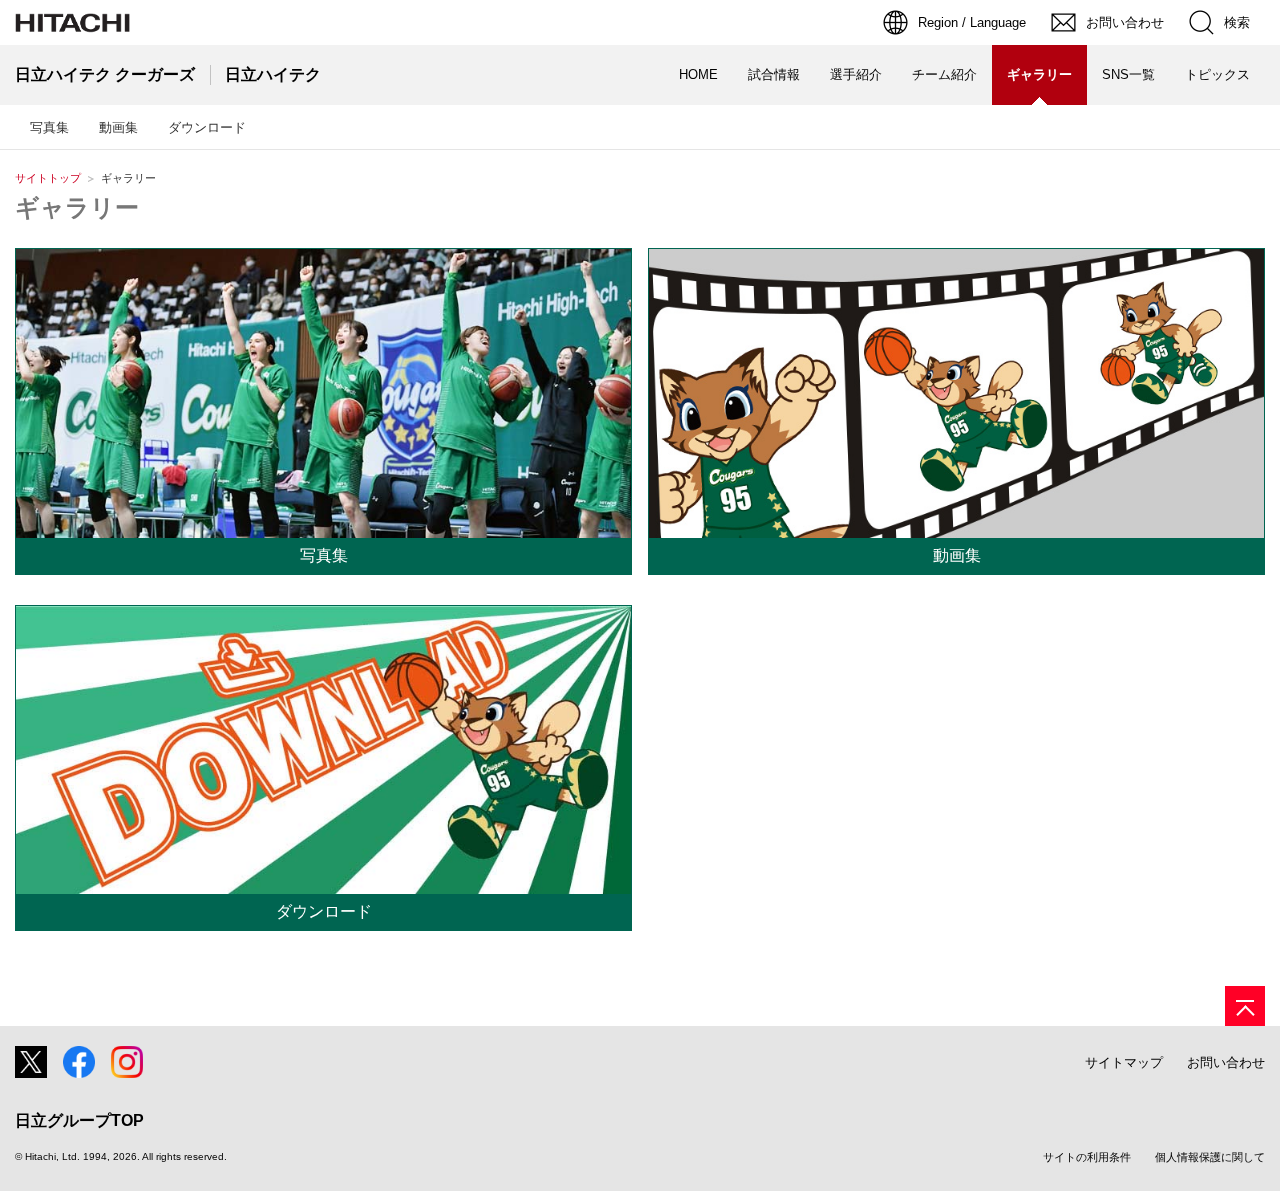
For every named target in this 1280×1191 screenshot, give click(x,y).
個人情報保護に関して (1210, 1157)
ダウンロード (207, 127)
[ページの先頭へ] (1245, 1006)
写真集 (49, 127)
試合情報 (774, 74)
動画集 (118, 127)
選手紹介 (856, 74)
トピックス (1217, 74)
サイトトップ (48, 178)
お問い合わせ (1226, 1062)
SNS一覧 (1128, 74)
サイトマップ (1124, 1062)
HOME (698, 74)
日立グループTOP (79, 1120)
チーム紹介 (944, 74)
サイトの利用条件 (1087, 1157)
